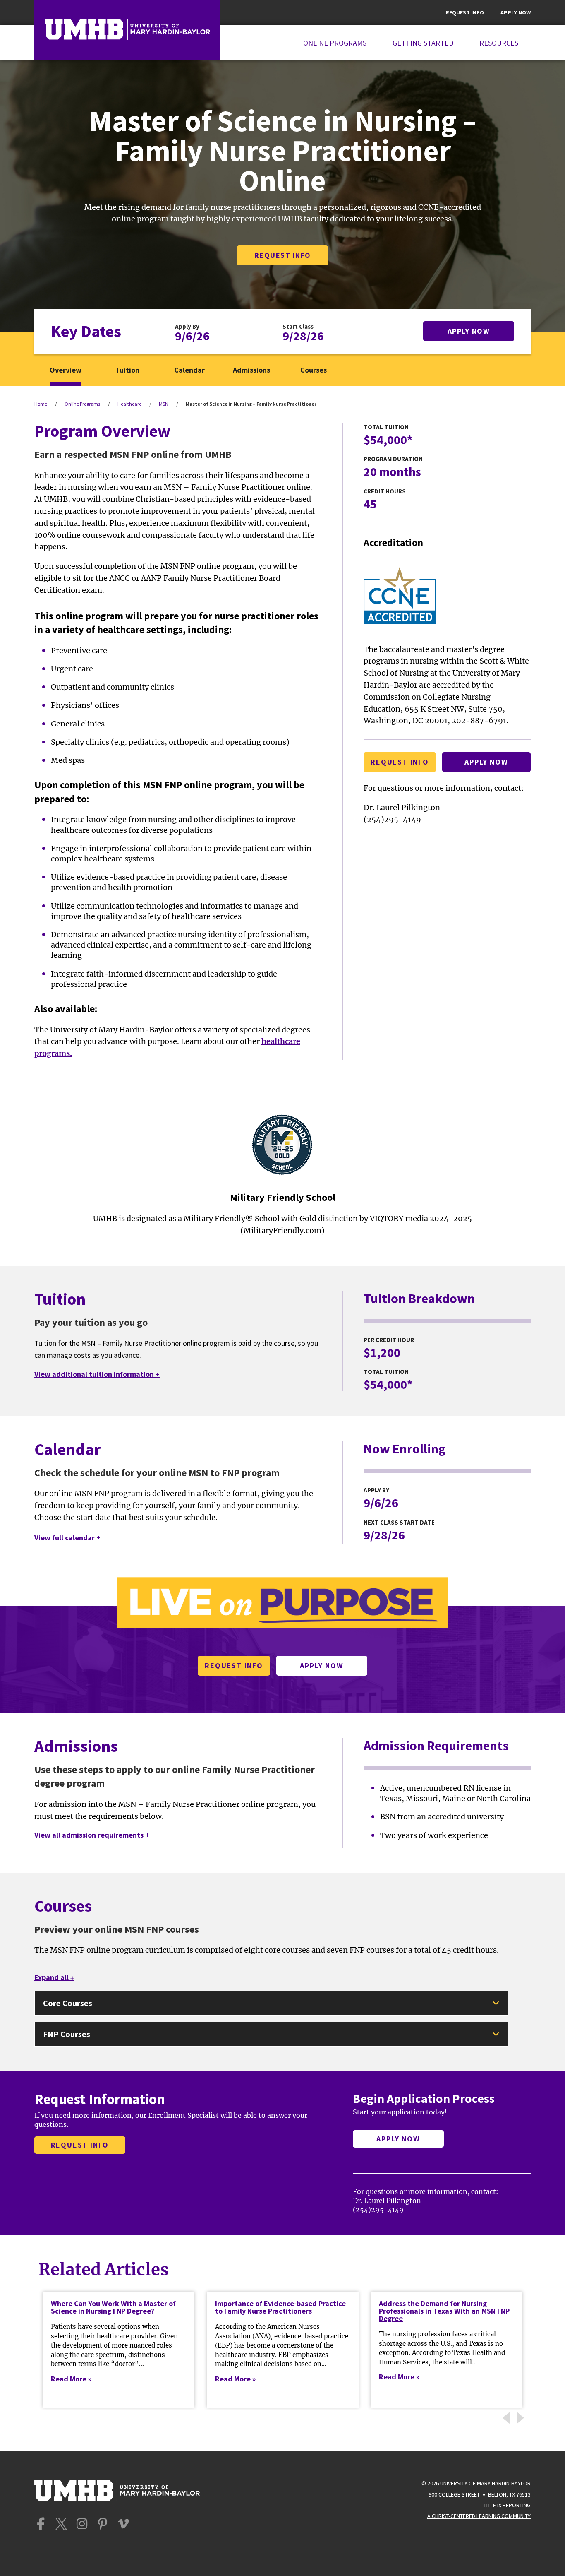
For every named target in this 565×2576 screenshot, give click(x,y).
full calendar (67, 1538)
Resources (499, 43)
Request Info (465, 12)
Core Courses (68, 2003)
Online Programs (335, 43)
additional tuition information (97, 1374)
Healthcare (129, 404)
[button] (522, 2418)
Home (41, 404)
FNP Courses (67, 2034)
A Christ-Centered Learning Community (479, 2516)
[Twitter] (61, 2524)
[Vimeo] (123, 2524)
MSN (164, 404)
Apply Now (516, 12)
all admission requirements (92, 1835)
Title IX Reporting (507, 2505)
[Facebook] (41, 2524)
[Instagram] (82, 2524)
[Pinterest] (103, 2524)
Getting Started (423, 43)
